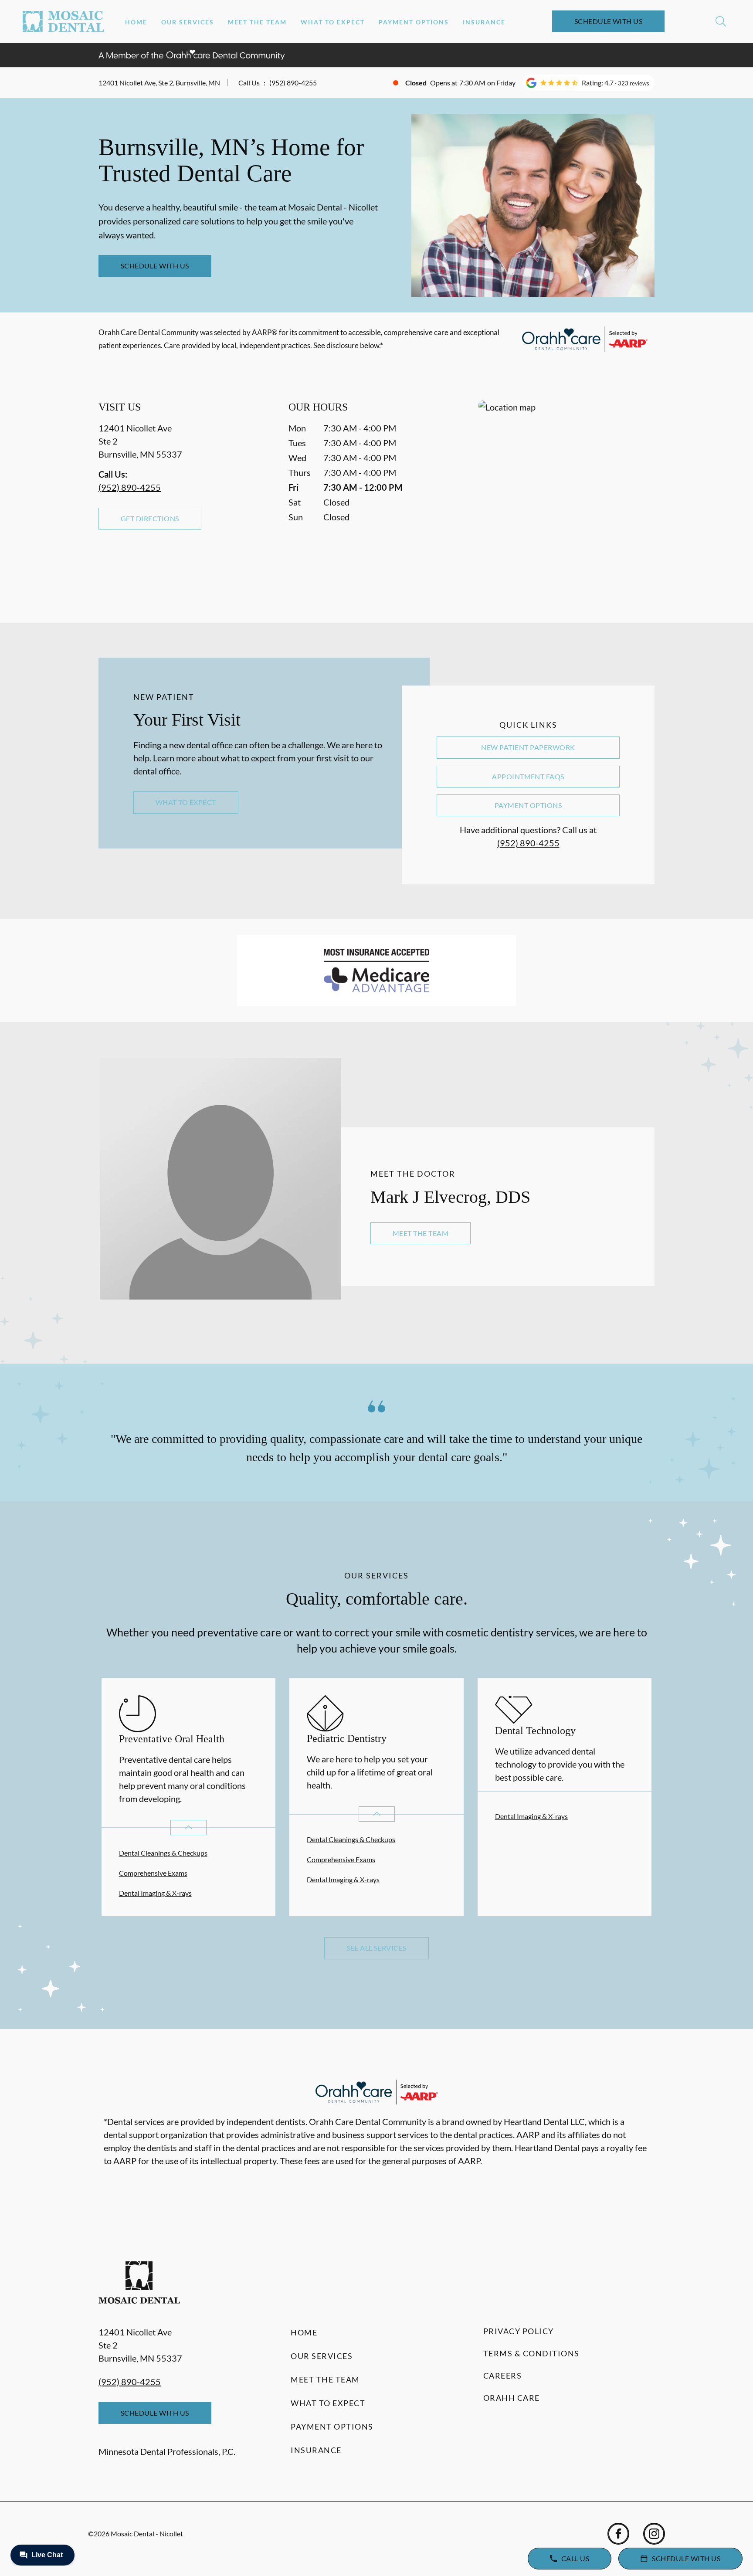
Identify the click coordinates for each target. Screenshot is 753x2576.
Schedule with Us (609, 21)
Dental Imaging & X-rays (155, 1893)
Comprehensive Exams (153, 1873)
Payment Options (414, 22)
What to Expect (333, 22)
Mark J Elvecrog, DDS (450, 1197)
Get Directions (150, 518)
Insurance (484, 22)
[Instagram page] (654, 2534)
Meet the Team (257, 22)
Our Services (188, 22)
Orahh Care (512, 2398)
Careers (503, 2376)
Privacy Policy (519, 2331)
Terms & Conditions (531, 2353)
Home (136, 22)
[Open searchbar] (721, 21)
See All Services (376, 1948)
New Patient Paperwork (528, 747)
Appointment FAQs (528, 776)
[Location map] (566, 494)
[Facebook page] (618, 2534)
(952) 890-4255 (293, 83)
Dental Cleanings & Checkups (163, 1853)
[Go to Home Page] (63, 21)
